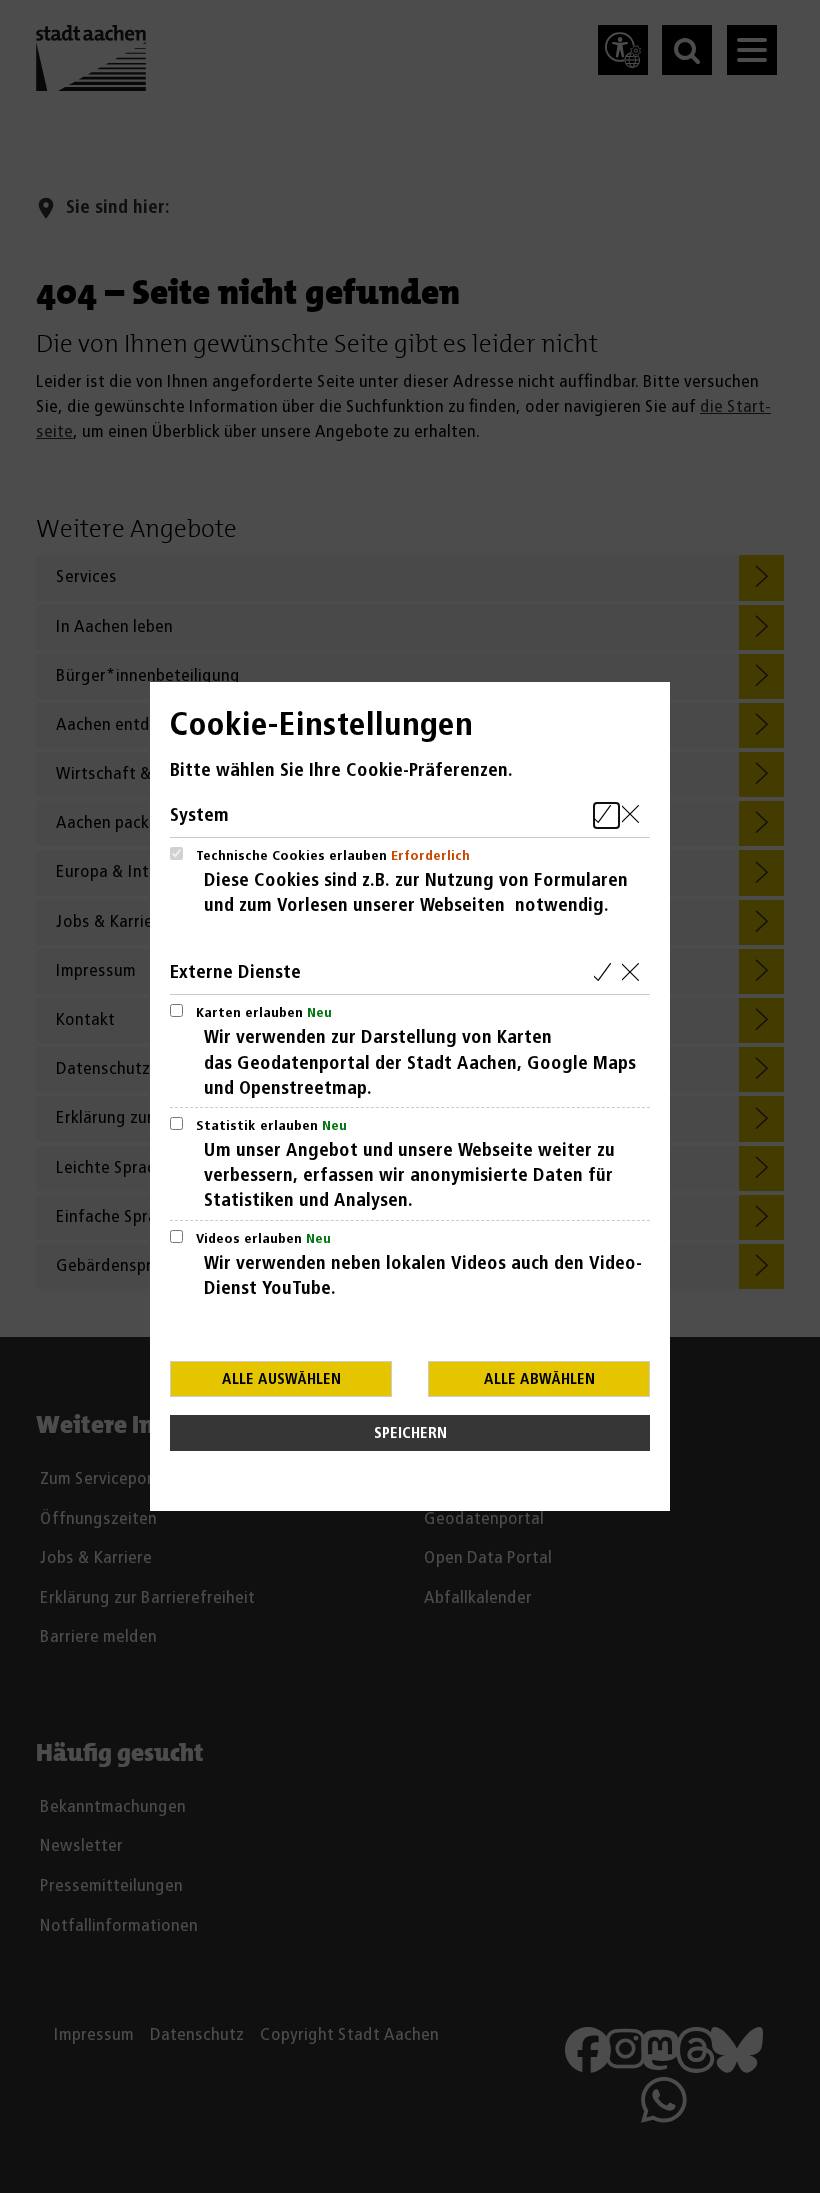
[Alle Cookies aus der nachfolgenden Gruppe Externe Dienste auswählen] (606, 972)
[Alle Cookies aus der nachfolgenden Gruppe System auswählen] (606, 815)
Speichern (410, 1433)
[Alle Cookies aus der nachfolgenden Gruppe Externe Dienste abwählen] (634, 972)
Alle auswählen (281, 1379)
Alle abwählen (539, 1379)
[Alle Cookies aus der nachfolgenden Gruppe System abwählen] (634, 815)
